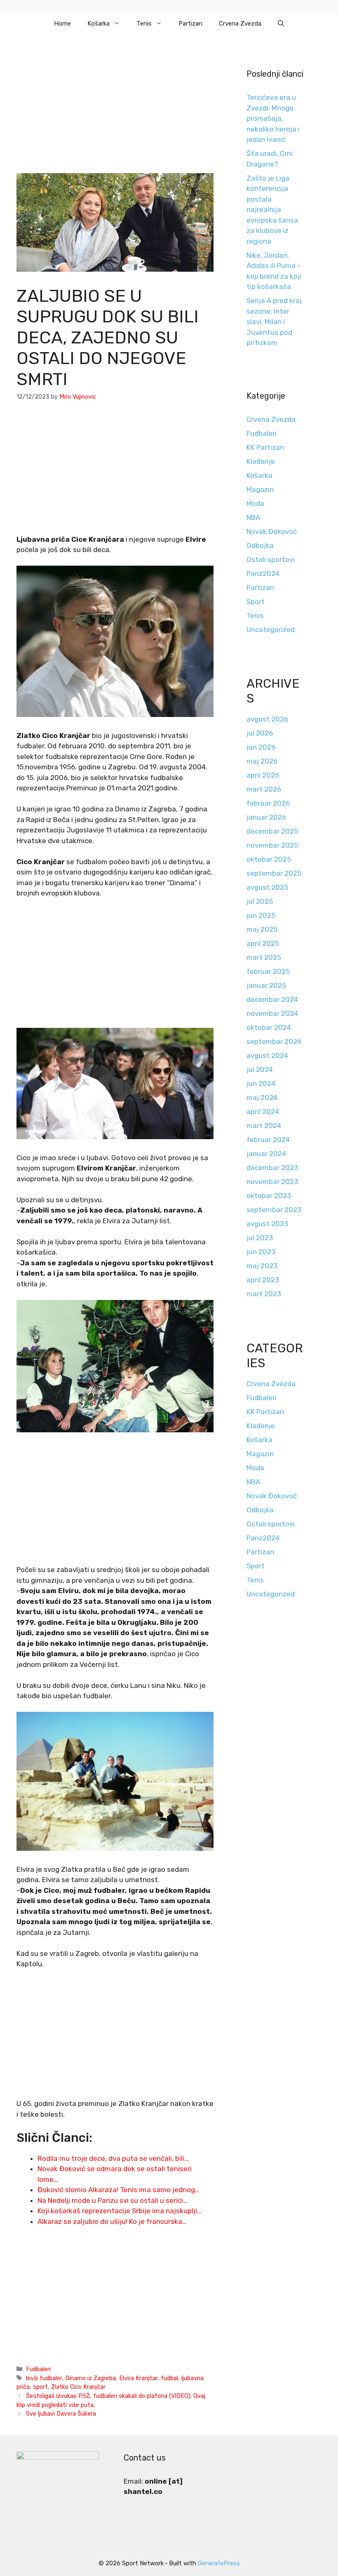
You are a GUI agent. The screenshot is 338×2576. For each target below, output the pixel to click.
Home (62, 24)
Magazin (260, 489)
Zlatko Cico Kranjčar (78, 2387)
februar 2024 (268, 1140)
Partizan (190, 24)
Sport (256, 602)
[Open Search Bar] (281, 24)
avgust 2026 (267, 719)
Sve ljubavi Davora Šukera (61, 2414)
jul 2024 (260, 1069)
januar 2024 (266, 1154)
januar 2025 (266, 985)
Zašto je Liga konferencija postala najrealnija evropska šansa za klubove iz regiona (272, 210)
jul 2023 (260, 1238)
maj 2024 (262, 1098)
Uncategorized (271, 630)
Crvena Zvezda (240, 24)
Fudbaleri (38, 2369)
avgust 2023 (267, 1224)
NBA (253, 517)
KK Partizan (265, 447)
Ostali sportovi (271, 559)
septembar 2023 (274, 1210)
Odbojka (260, 545)
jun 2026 (261, 747)
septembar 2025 (274, 873)
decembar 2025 (272, 831)
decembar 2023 (272, 1168)
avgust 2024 (267, 1055)
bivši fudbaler (44, 2378)
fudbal (169, 2378)
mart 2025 (264, 957)
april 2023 (263, 1280)
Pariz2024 (263, 573)
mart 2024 (264, 1126)
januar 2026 (266, 817)
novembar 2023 (272, 1182)
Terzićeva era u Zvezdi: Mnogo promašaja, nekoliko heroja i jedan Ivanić (273, 118)
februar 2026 (268, 803)
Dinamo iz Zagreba (90, 2378)
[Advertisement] (115, 112)
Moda (255, 503)
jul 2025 (260, 901)
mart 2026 (264, 789)
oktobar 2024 (269, 1027)
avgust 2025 (267, 887)
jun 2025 (261, 915)
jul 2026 (260, 733)
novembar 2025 (272, 845)
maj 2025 (262, 929)
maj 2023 (262, 1266)
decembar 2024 (272, 999)
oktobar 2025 (269, 859)
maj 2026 (262, 761)
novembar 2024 (272, 1013)
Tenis (144, 24)
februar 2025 (268, 971)
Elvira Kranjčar (138, 2378)
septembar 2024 (274, 1041)
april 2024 (263, 1112)
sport (40, 2387)
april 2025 (263, 943)
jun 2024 (261, 1084)
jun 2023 (261, 1252)
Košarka (99, 24)
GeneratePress (219, 2563)
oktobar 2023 (269, 1196)
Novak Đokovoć (272, 531)
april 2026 (263, 775)
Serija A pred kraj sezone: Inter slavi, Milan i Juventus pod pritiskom (274, 322)
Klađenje (261, 461)
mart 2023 (264, 1294)
